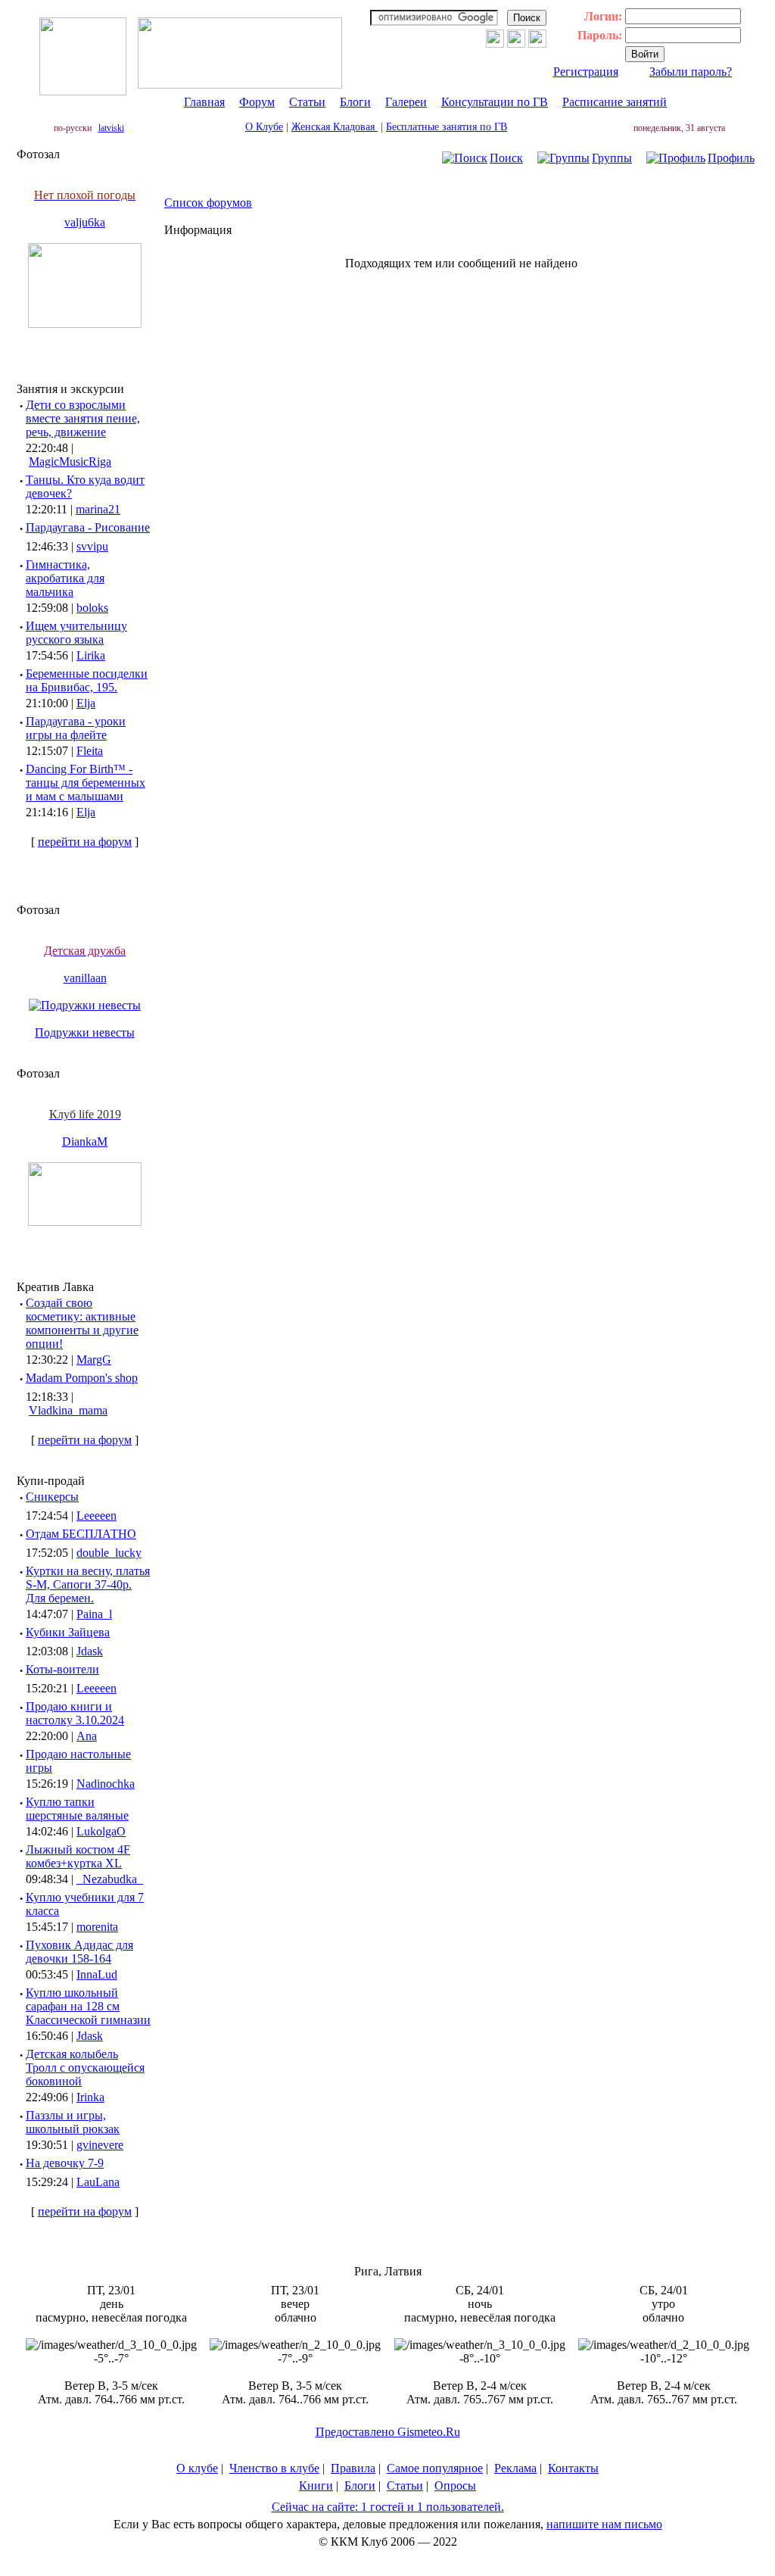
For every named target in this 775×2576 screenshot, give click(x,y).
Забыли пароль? (691, 72)
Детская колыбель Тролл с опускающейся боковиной (85, 2068)
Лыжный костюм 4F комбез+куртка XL (78, 1856)
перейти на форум (85, 842)
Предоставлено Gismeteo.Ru (388, 2432)
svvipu (92, 546)
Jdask (90, 1651)
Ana (87, 1736)
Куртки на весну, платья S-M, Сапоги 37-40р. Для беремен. (88, 1584)
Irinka (90, 2097)
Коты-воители (62, 1669)
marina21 (98, 509)
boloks (92, 608)
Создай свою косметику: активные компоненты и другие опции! (82, 1323)
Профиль (731, 158)
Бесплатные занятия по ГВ (447, 127)
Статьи (307, 102)
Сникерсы (52, 1497)
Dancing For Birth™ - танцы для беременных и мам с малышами (86, 783)
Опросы (455, 2486)
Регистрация (586, 72)
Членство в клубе (274, 2468)
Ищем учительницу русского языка (76, 633)
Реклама (515, 2468)
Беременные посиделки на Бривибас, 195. (87, 680)
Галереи (406, 102)
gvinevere (100, 2145)
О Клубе (264, 127)
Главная (204, 102)
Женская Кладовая (335, 127)
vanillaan (85, 978)
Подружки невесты (85, 1032)
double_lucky (109, 1553)
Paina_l (94, 1614)
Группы (612, 158)
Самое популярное (435, 2468)
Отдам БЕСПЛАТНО (81, 1534)
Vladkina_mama (68, 1410)
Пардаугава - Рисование (88, 527)
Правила (353, 2468)
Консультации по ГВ (495, 102)
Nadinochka (106, 1784)
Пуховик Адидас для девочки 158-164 (79, 1952)
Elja (86, 703)
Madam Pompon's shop (82, 1378)
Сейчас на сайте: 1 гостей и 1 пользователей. (388, 2507)
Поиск (506, 158)
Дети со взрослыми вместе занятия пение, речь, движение (83, 418)
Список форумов (208, 203)
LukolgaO (101, 1831)
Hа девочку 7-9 (65, 2163)
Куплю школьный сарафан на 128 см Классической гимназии (88, 2006)
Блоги (355, 102)
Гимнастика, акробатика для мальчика (65, 578)
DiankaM (85, 1141)
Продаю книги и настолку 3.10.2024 (75, 1713)
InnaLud (97, 1974)
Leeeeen (96, 1516)
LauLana (98, 2182)
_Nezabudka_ (110, 1879)
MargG (94, 1360)
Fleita (90, 751)
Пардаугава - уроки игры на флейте (76, 728)
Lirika (91, 655)
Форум (257, 102)
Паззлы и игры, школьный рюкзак (73, 2122)
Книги (316, 2486)
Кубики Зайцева (68, 1632)
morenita (97, 1927)
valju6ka (85, 222)
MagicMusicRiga (70, 462)
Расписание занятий (615, 102)
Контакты (573, 2468)
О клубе (197, 2468)
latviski (111, 128)
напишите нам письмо (604, 2524)
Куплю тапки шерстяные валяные (77, 1809)
